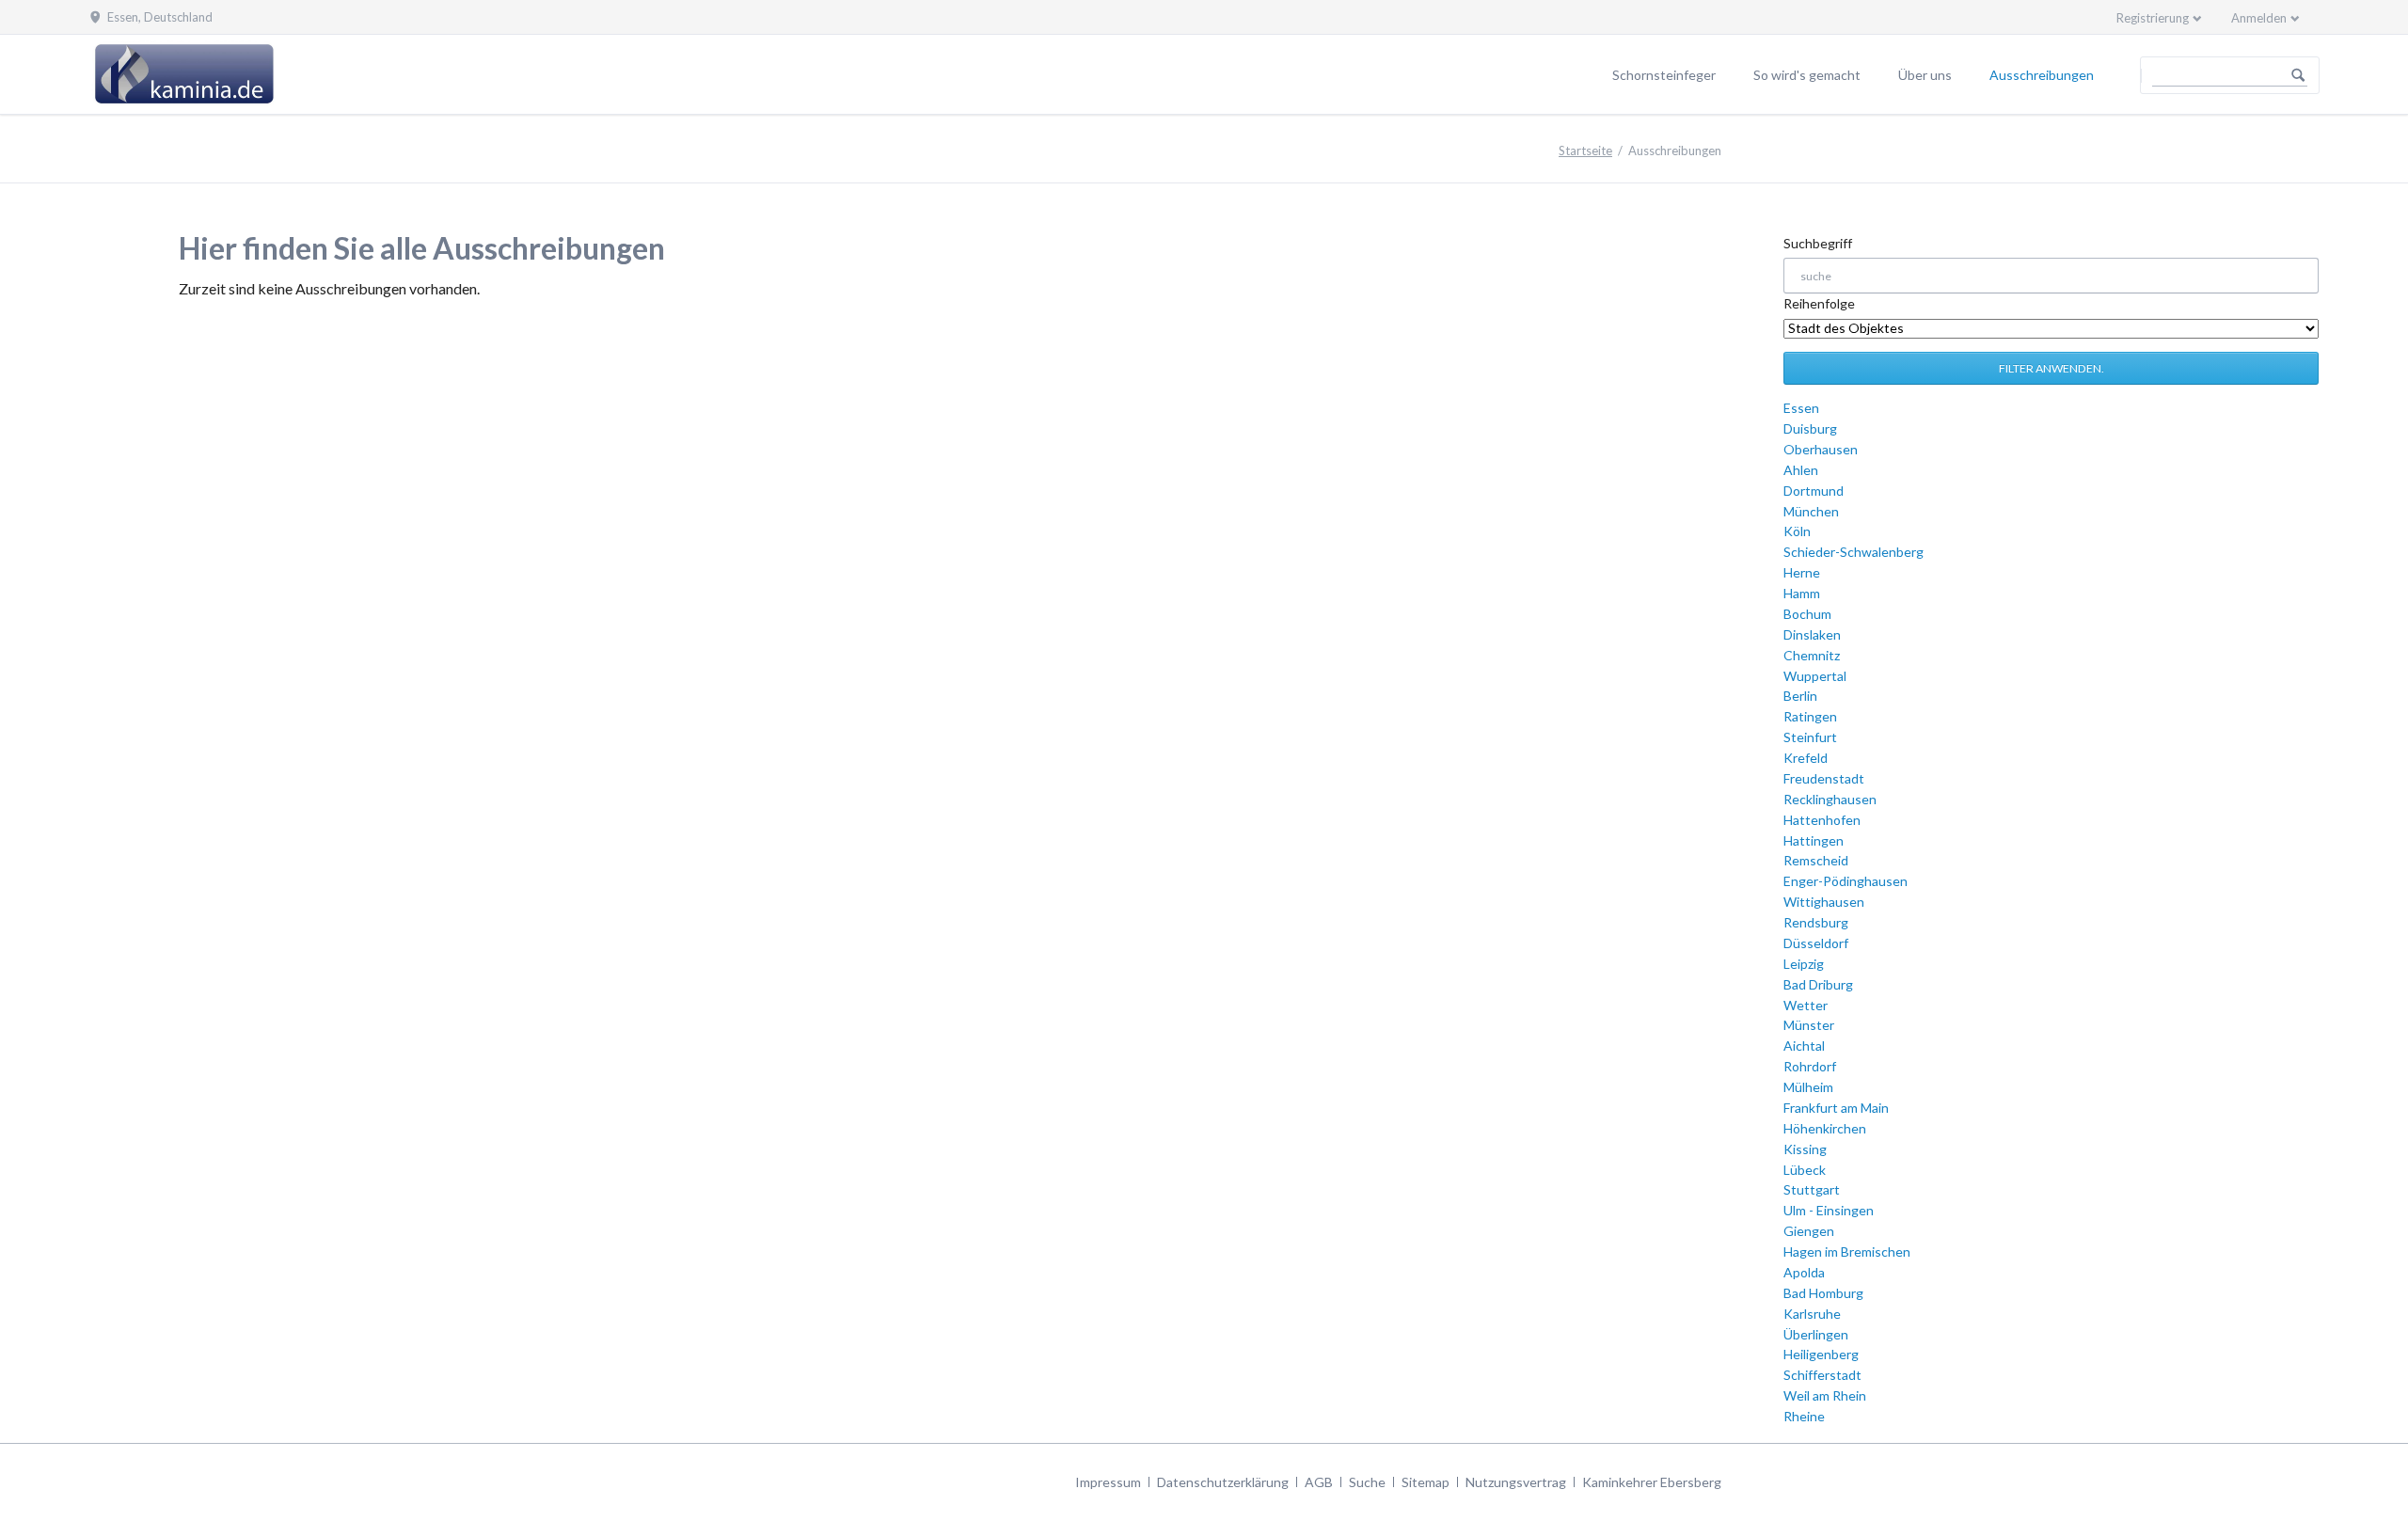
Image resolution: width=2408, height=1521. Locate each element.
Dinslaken (1812, 634)
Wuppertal (1815, 676)
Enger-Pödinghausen (1846, 881)
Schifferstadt (1822, 1375)
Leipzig (1804, 964)
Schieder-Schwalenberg (1854, 552)
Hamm (1802, 593)
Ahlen (1801, 470)
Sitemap (1426, 1482)
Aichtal (1804, 1046)
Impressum (1108, 1482)
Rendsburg (1816, 922)
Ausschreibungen (2042, 75)
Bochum (1807, 614)
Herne (1802, 572)
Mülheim (1808, 1087)
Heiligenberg (1821, 1354)
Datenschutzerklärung (1223, 1482)
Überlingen (1816, 1334)
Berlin (1800, 696)
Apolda (1804, 1272)
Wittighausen (1824, 902)
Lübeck (1805, 1170)
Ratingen (1810, 716)
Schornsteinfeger (1664, 75)
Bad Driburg (1818, 984)
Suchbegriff (1818, 243)
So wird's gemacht (1807, 75)
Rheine (1804, 1416)
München (1811, 511)
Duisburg (1810, 428)
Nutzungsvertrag (1516, 1482)
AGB (1319, 1482)
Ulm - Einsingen (1829, 1210)
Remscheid (1816, 860)
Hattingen (1814, 840)
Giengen (1809, 1231)
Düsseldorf (1816, 943)
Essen (1801, 408)
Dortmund (1814, 491)
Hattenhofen (1822, 820)
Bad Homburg (1823, 1293)
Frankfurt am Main (1836, 1108)
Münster (1809, 1025)
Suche (1367, 1482)
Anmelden (2259, 18)
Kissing (1805, 1149)
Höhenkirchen (1825, 1128)
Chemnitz (1812, 655)
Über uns (1925, 75)
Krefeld (1806, 758)
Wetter (1806, 1005)
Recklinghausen (1830, 799)
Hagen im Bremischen (1847, 1252)
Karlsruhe (1812, 1314)
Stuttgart (1812, 1189)
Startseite (1585, 151)
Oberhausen (1821, 449)
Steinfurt (1810, 737)
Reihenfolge (1819, 303)
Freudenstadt (1824, 778)
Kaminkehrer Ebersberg (1652, 1482)
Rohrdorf (1810, 1066)
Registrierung (2153, 18)
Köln (1797, 531)
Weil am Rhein (1825, 1395)
